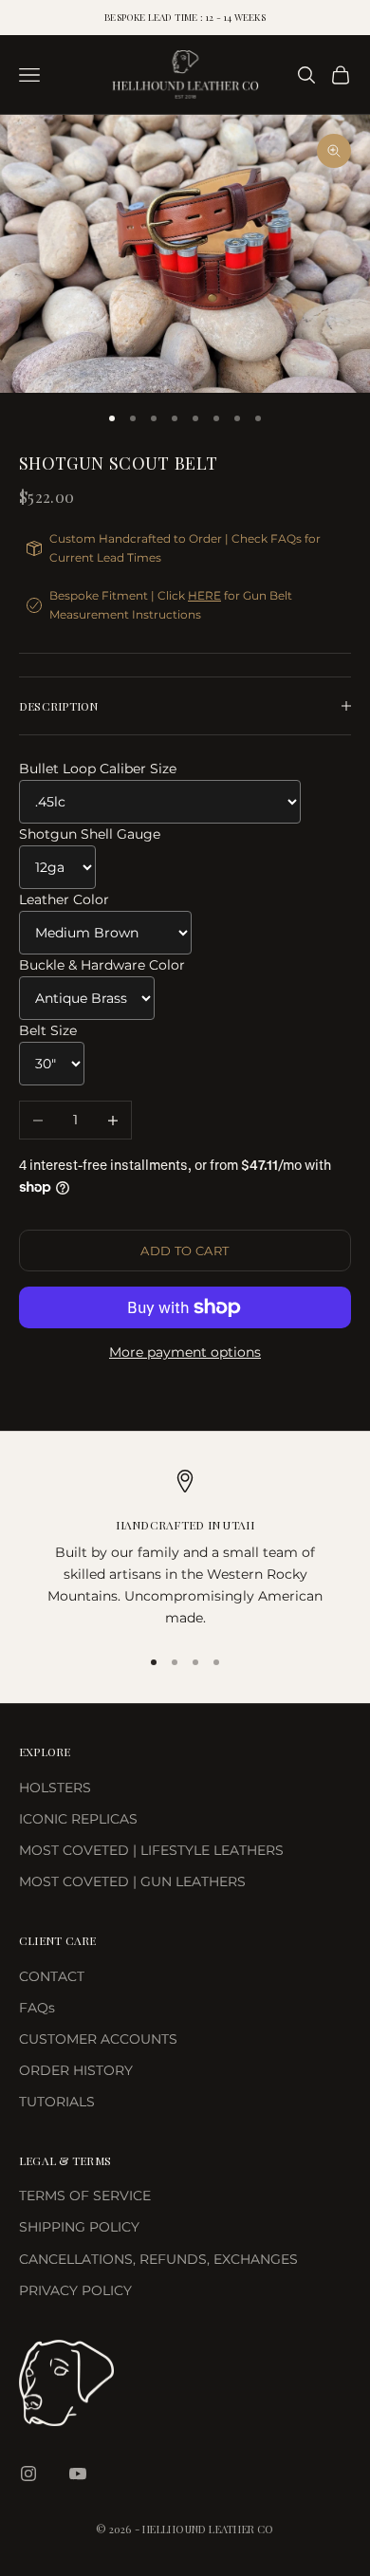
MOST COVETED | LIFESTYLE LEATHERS (151, 1850)
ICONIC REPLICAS (78, 1819)
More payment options (185, 1352)
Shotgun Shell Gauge (90, 834)
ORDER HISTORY (76, 2070)
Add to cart (185, 1251)
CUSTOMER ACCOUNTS (98, 2039)
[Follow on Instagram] (28, 2474)
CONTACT (52, 1976)
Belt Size (48, 1030)
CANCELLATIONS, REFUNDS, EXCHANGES (158, 2259)
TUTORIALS (57, 2102)
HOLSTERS (55, 1788)
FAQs (37, 2008)
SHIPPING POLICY (79, 2227)
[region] (185, 1550)
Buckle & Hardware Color (102, 965)
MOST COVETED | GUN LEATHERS (132, 1881)
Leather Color (64, 899)
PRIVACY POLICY (75, 2290)
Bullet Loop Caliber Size (98, 769)
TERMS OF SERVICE (85, 2196)
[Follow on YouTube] (78, 2474)
